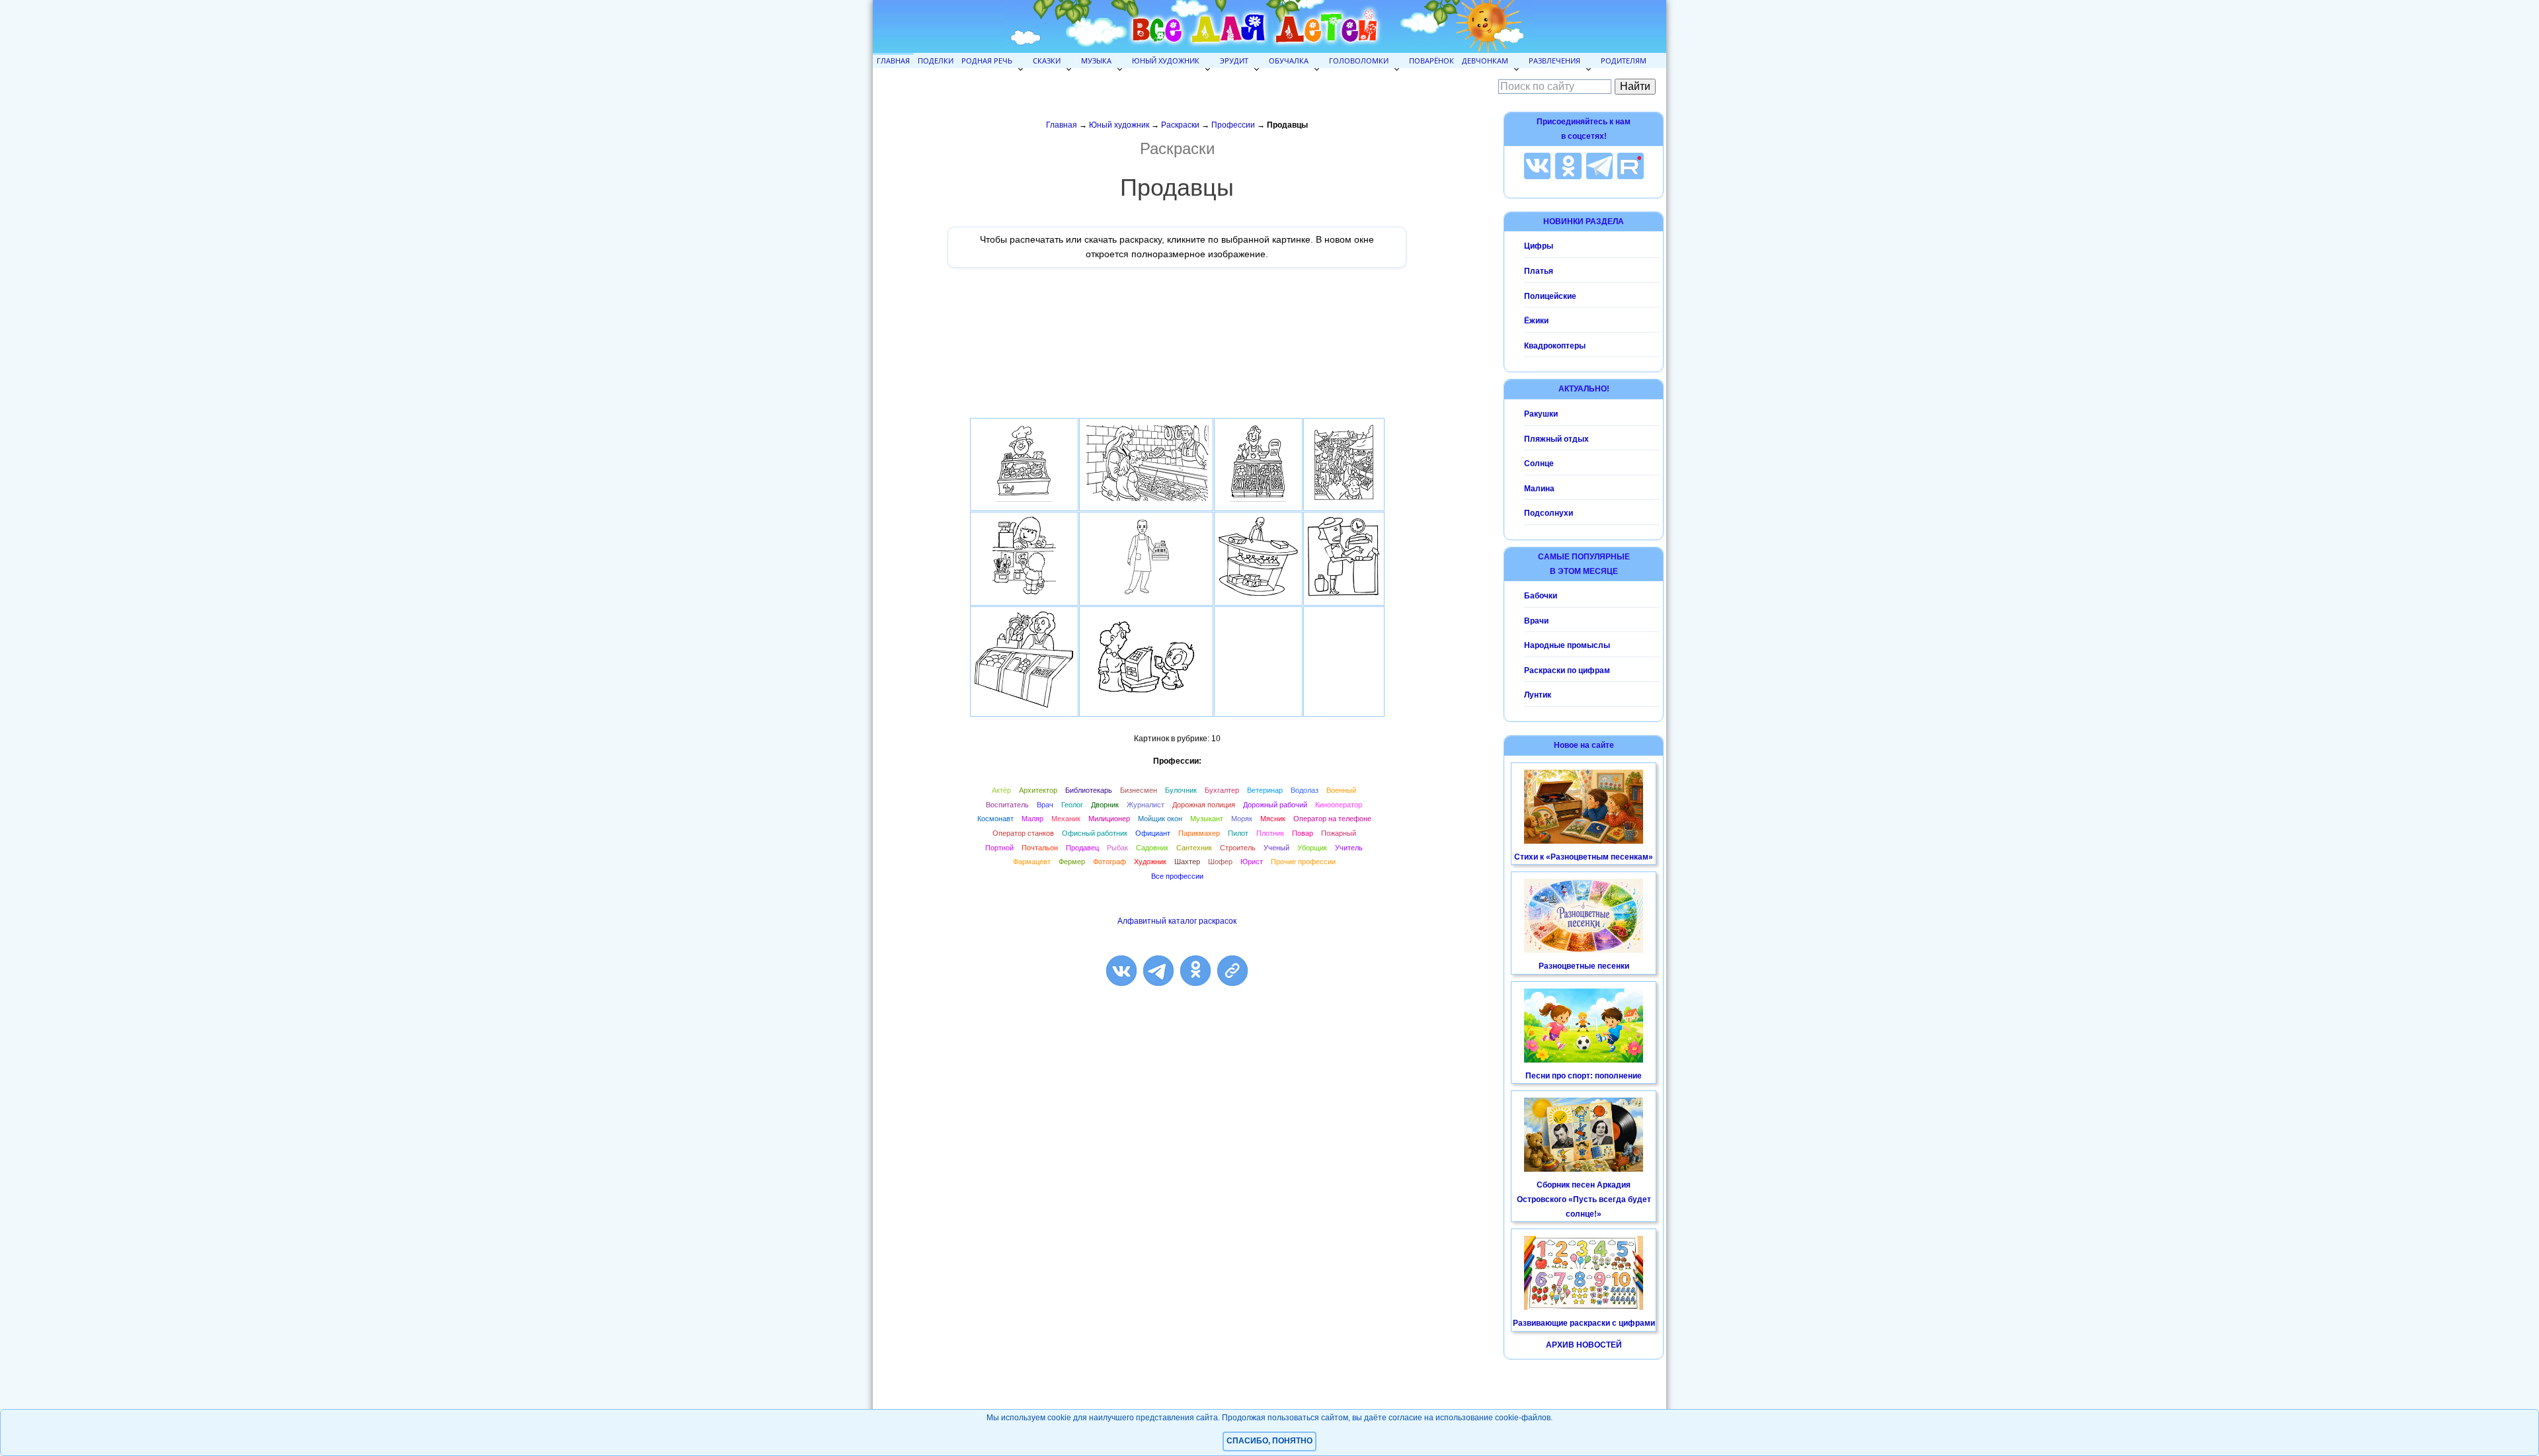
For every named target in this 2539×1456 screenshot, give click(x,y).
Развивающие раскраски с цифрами (1584, 1323)
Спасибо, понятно (1269, 1441)
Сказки (1047, 61)
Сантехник (1194, 848)
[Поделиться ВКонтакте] (1121, 971)
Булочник (1181, 790)
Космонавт (995, 819)
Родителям (1624, 61)
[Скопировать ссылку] (1232, 971)
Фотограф (1109, 862)
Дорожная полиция (1204, 805)
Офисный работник (1095, 833)
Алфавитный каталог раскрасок (1177, 921)
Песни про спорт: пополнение (1584, 1076)
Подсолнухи (1549, 513)
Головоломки (1359, 61)
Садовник (1152, 848)
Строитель (1238, 848)
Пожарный (1339, 833)
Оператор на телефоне (1332, 819)
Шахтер (1187, 862)
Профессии (1233, 125)
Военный (1341, 790)
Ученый (1276, 848)
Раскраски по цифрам (1567, 670)
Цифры (1539, 246)
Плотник (1270, 833)
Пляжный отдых (1556, 439)
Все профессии (1177, 876)
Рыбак (1117, 848)
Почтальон (1040, 848)
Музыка (1096, 61)
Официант (1153, 833)
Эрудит (1234, 61)
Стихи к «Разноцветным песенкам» (1584, 857)
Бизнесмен (1139, 790)
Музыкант (1207, 819)
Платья (1539, 271)
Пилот (1238, 833)
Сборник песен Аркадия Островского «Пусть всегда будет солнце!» (1584, 1199)
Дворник (1105, 805)
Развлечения (1554, 61)
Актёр (1001, 790)
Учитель (1349, 848)
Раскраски (1180, 125)
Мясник (1273, 819)
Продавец (1082, 848)
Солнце (1539, 464)
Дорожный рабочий (1275, 805)
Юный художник (1166, 61)
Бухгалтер (1222, 790)
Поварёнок (1431, 61)
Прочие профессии (1303, 862)
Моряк (1242, 819)
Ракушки (1541, 414)
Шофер (1220, 862)
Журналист (1146, 805)
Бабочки (1541, 596)
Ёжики (1536, 321)
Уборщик (1312, 848)
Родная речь (987, 61)
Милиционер (1109, 819)
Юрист (1252, 862)
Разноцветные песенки (1584, 966)
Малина (1539, 489)
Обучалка (1289, 61)
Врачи (1536, 621)
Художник (1150, 862)
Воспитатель (1007, 805)
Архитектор (1038, 790)
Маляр (1032, 819)
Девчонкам (1485, 61)
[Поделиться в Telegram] (1158, 971)
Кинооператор (1339, 805)
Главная (893, 61)
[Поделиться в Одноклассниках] (1195, 971)
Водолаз (1305, 790)
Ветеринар (1265, 790)
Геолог (1072, 805)
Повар (1303, 833)
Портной (999, 848)
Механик (1066, 819)
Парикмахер (1199, 833)
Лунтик (1538, 695)
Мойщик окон (1160, 819)
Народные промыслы (1567, 645)
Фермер (1072, 862)
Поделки (936, 61)
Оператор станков (1023, 833)
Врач (1045, 805)
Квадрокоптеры (1555, 346)
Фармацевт (1032, 862)
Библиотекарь (1089, 790)
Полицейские (1550, 296)
